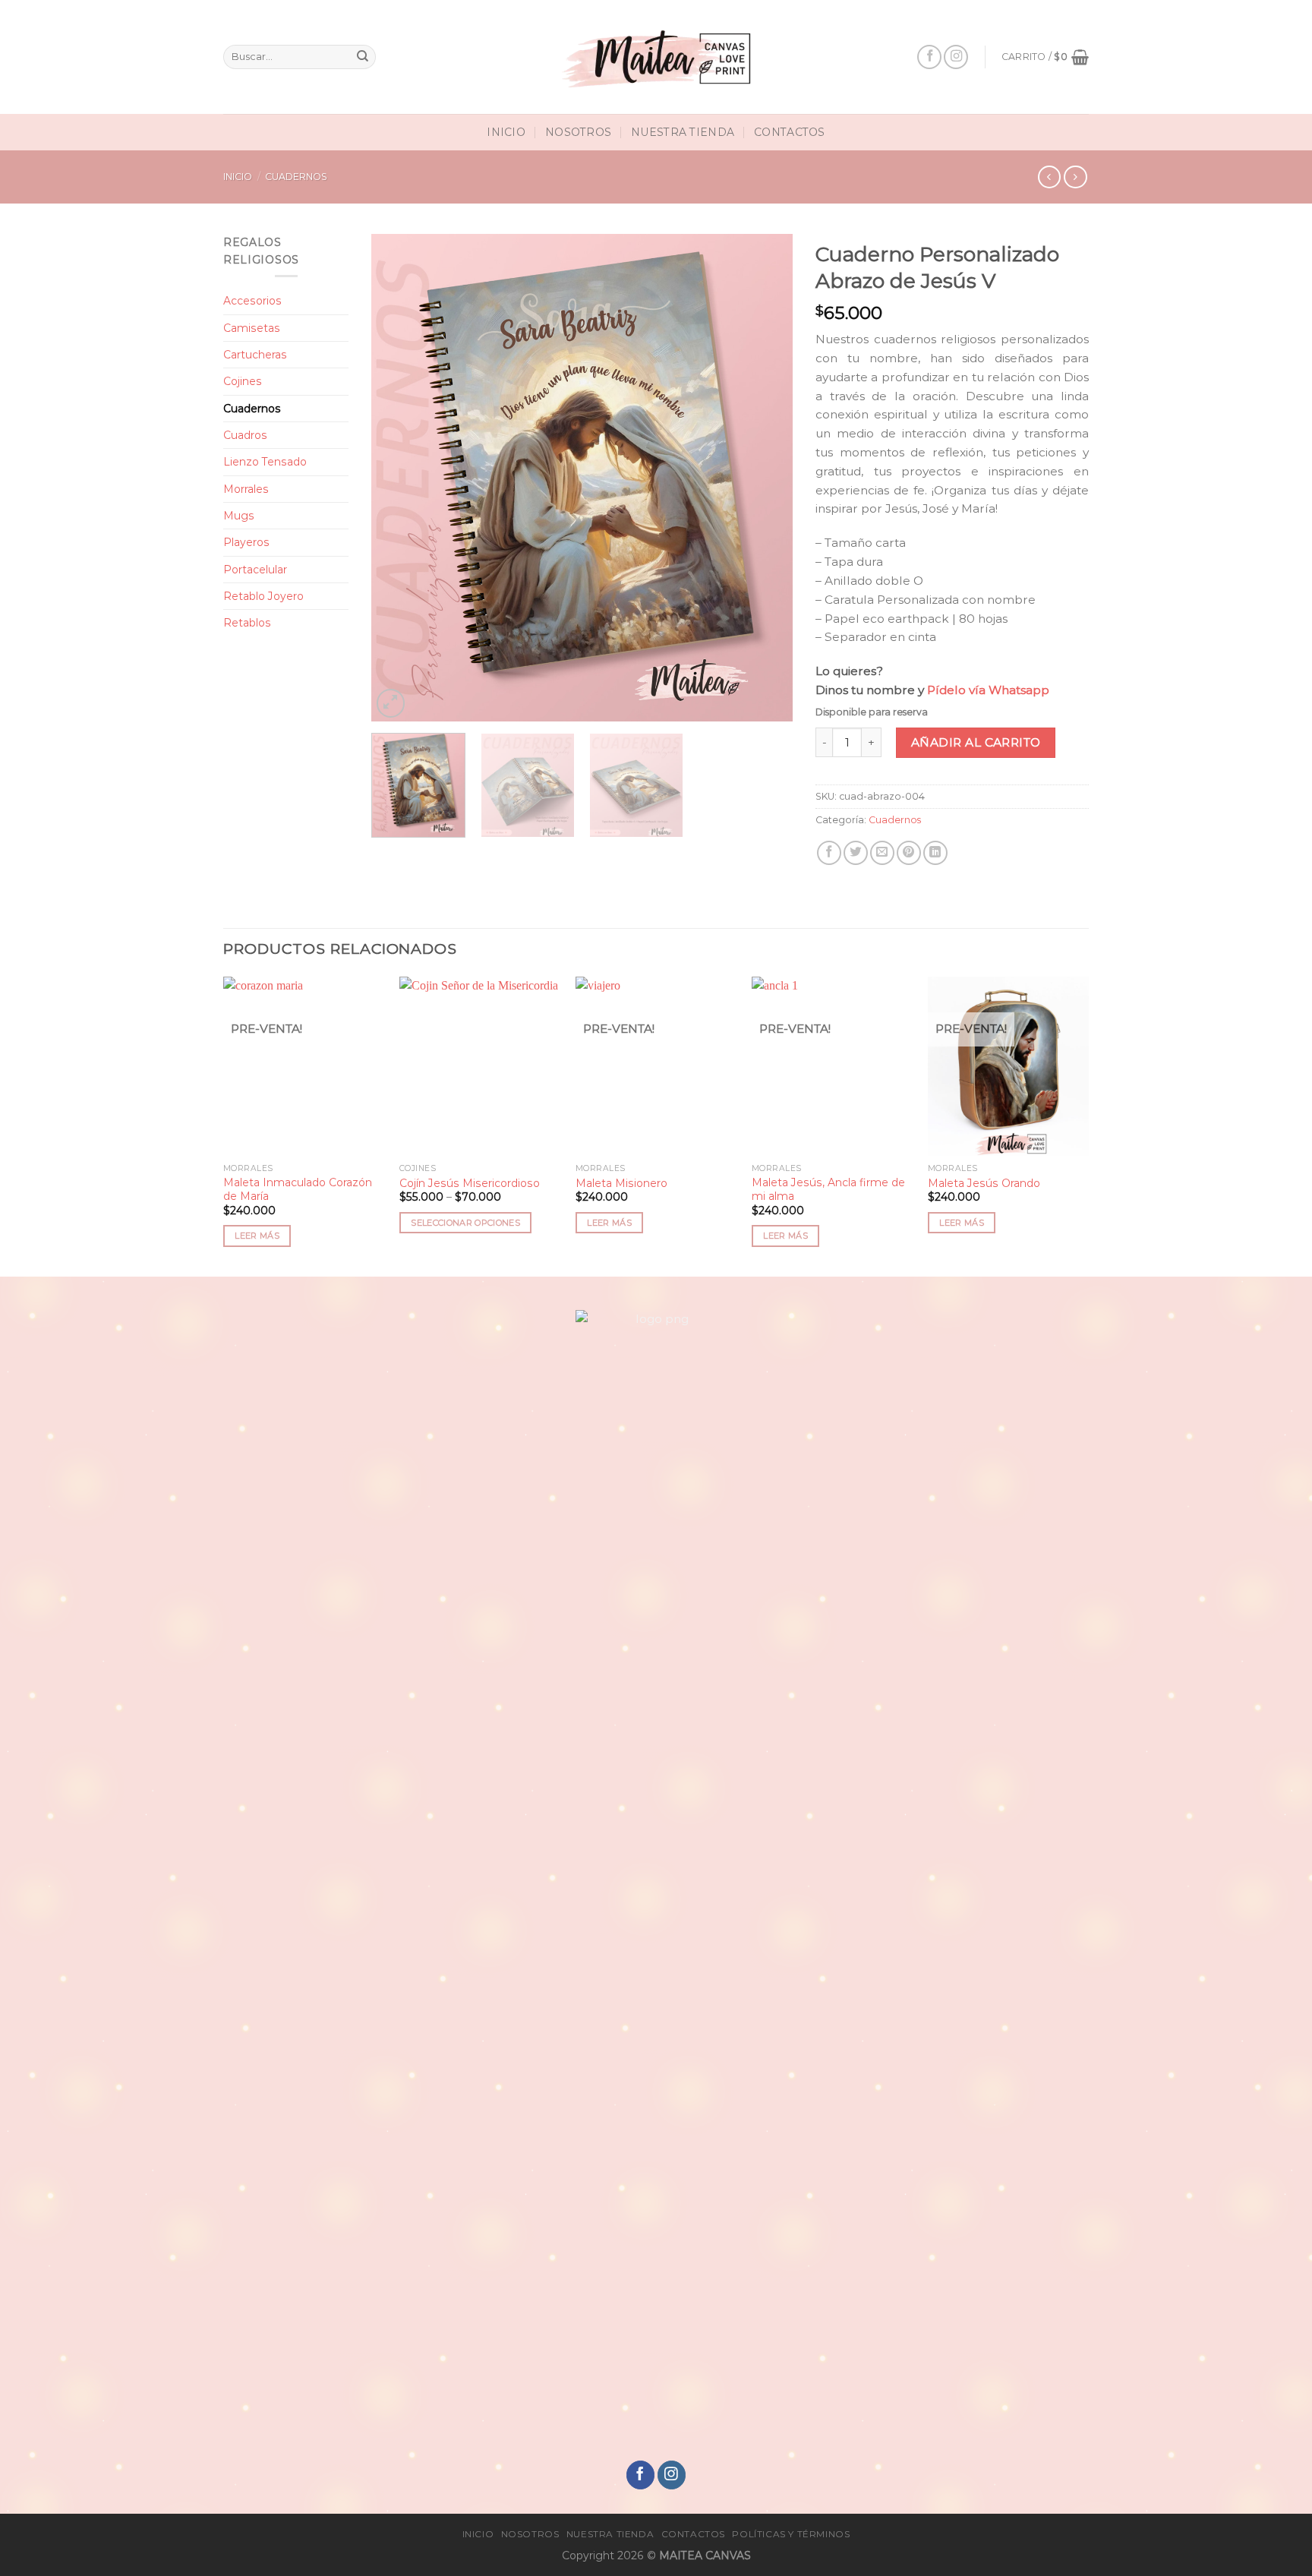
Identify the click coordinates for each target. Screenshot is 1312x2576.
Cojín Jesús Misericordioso (470, 1183)
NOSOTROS (578, 132)
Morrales (246, 489)
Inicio (238, 177)
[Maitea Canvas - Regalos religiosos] (656, 57)
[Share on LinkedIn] (935, 853)
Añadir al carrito (976, 742)
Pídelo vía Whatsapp (987, 690)
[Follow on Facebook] (929, 57)
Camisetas (252, 328)
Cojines (243, 381)
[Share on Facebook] (829, 853)
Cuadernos (296, 177)
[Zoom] (391, 703)
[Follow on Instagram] (956, 57)
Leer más (257, 1236)
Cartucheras (255, 355)
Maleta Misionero (621, 1183)
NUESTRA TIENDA (683, 132)
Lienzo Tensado (265, 462)
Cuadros (245, 435)
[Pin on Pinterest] (909, 853)
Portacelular (255, 570)
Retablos (247, 623)
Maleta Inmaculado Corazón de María (298, 1189)
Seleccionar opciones (465, 1223)
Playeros (246, 542)
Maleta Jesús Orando (984, 1183)
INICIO (506, 132)
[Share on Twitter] (856, 853)
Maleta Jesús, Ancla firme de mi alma (828, 1189)
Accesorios (252, 301)
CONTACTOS (790, 132)
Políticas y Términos (791, 2534)
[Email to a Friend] (882, 853)
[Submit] (363, 57)
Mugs (239, 516)
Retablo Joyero (263, 596)
